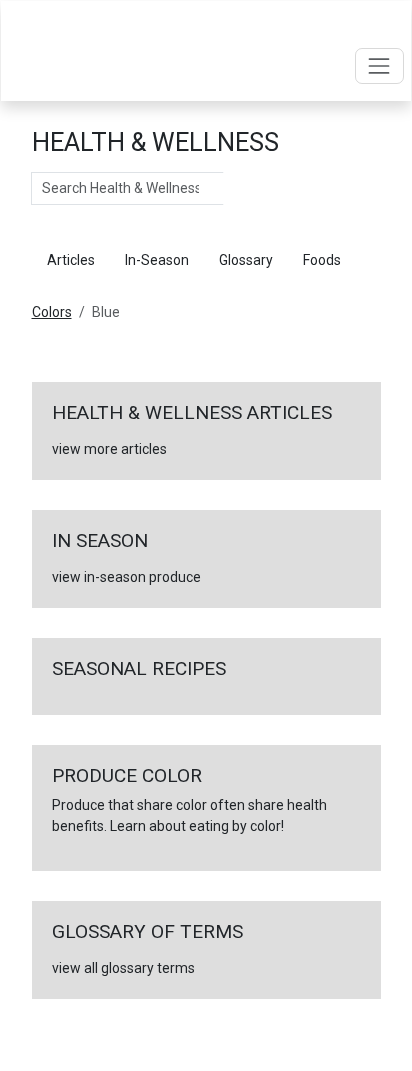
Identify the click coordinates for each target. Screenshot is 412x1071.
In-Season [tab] (157, 260)
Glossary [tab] (246, 260)
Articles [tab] (71, 260)
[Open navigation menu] (379, 65)
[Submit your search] (243, 189)
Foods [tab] (322, 260)
